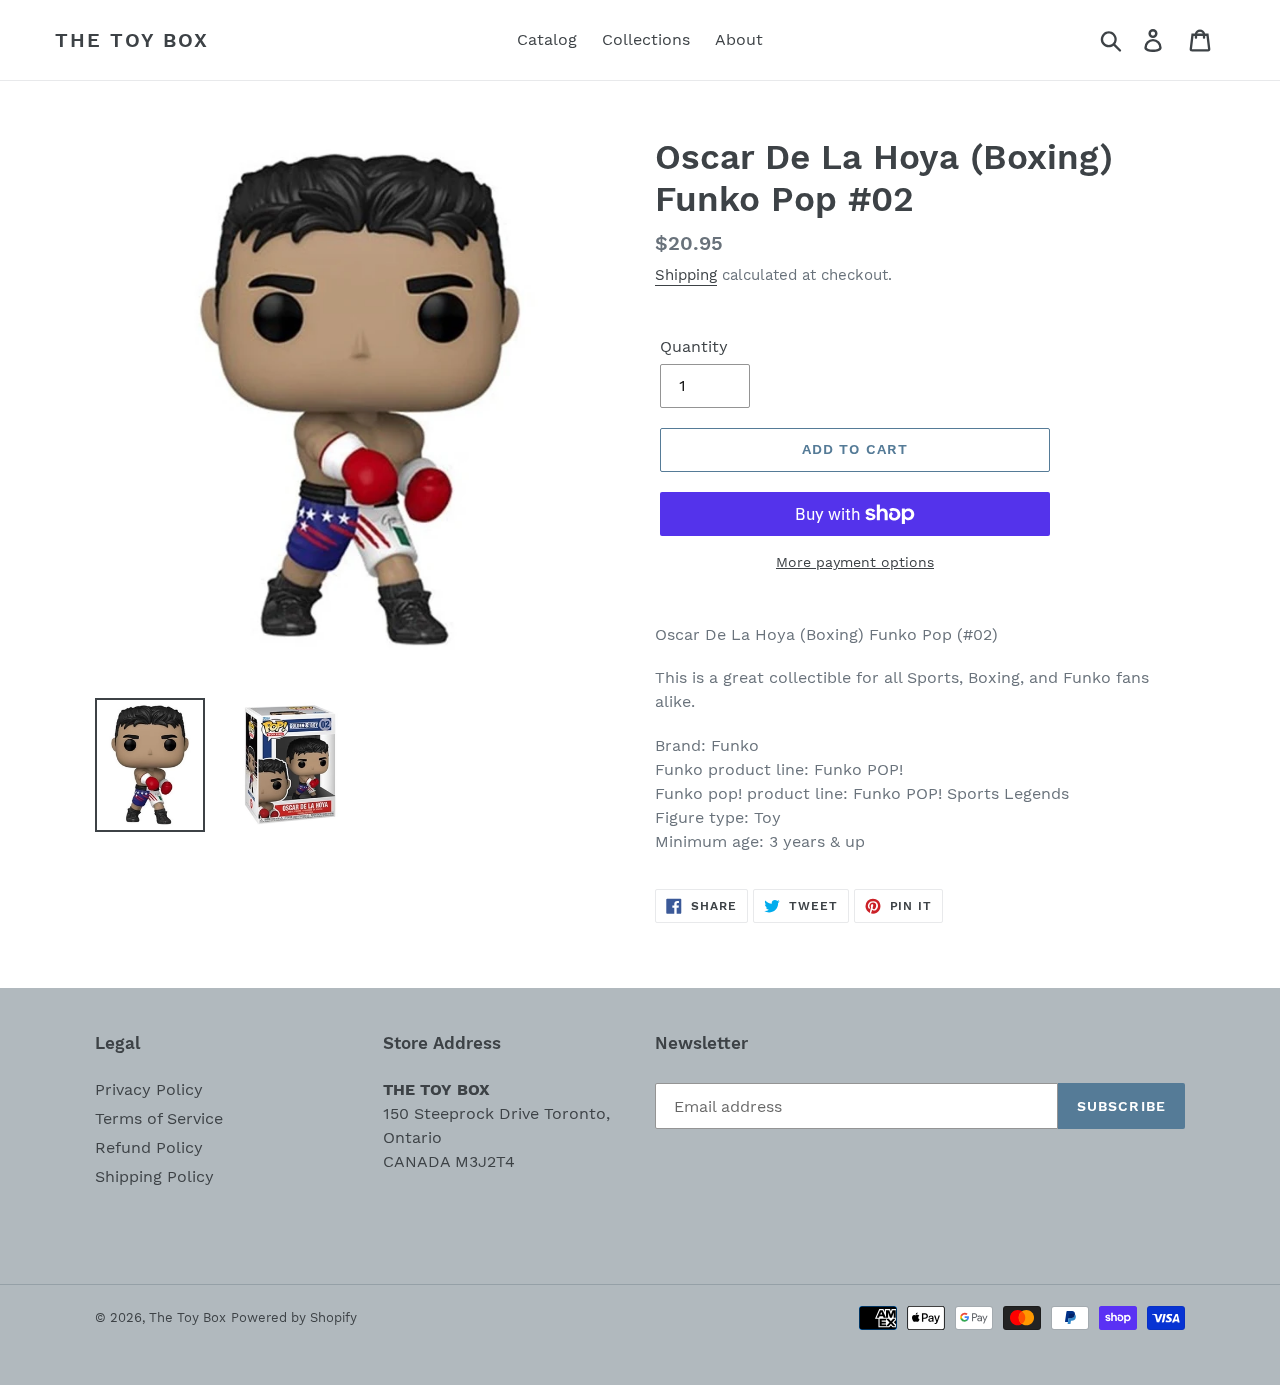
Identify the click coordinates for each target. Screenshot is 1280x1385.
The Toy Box (132, 40)
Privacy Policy (149, 1089)
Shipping (686, 275)
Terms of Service (159, 1118)
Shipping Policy (154, 1176)
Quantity (694, 346)
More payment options (855, 562)
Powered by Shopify (294, 1317)
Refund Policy (149, 1147)
